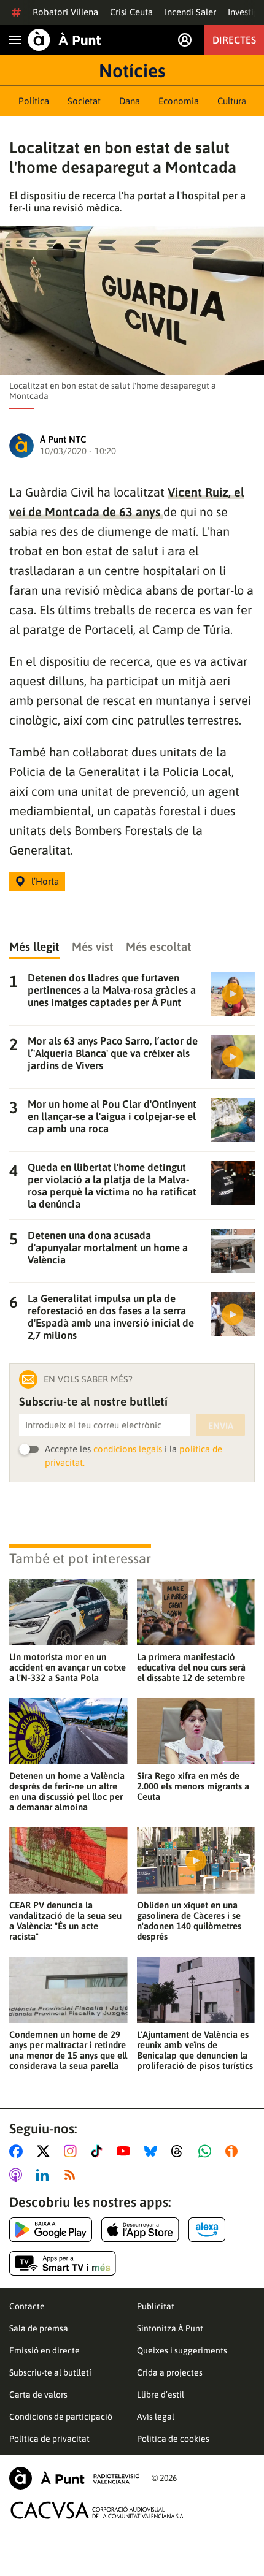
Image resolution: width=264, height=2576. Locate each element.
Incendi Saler (190, 12)
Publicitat (156, 2306)
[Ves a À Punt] (64, 40)
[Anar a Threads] (180, 2151)
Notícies (132, 70)
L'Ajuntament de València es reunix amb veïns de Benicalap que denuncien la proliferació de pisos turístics (195, 2050)
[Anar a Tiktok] (99, 2151)
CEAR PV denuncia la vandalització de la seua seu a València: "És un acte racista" (65, 1921)
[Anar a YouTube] (126, 2151)
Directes (234, 40)
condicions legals (128, 1449)
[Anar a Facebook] (18, 2151)
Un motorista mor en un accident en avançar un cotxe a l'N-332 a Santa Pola (68, 1667)
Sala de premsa (39, 2328)
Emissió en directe (45, 2350)
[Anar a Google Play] (51, 2230)
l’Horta (45, 881)
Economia (179, 101)
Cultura (232, 101)
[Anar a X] (46, 2151)
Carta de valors (38, 2395)
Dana (130, 101)
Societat (84, 101)
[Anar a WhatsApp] (207, 2151)
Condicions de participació (61, 2417)
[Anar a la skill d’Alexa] (207, 2230)
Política (34, 101)
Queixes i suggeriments (182, 2350)
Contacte (27, 2306)
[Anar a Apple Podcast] (18, 2175)
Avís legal (156, 2417)
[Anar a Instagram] (73, 2151)
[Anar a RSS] (72, 2175)
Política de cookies (173, 2439)
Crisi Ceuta (131, 12)
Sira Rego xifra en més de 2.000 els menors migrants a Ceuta (193, 1786)
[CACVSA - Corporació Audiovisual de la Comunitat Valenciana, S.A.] (98, 2510)
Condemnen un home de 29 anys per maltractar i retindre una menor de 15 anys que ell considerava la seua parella (68, 2050)
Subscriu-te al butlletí (50, 2372)
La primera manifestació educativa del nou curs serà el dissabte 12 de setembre (191, 1667)
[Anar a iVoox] (234, 2151)
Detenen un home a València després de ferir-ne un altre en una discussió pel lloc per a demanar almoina (67, 1791)
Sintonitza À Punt (170, 2328)
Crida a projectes (170, 2372)
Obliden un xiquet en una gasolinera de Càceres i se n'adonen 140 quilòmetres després (189, 1921)
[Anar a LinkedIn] (45, 2175)
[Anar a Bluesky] (153, 2151)
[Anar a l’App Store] (140, 2230)
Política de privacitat (49, 2439)
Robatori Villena (65, 12)
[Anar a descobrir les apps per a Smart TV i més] (63, 2263)
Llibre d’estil (161, 2395)
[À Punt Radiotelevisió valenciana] (74, 2478)
